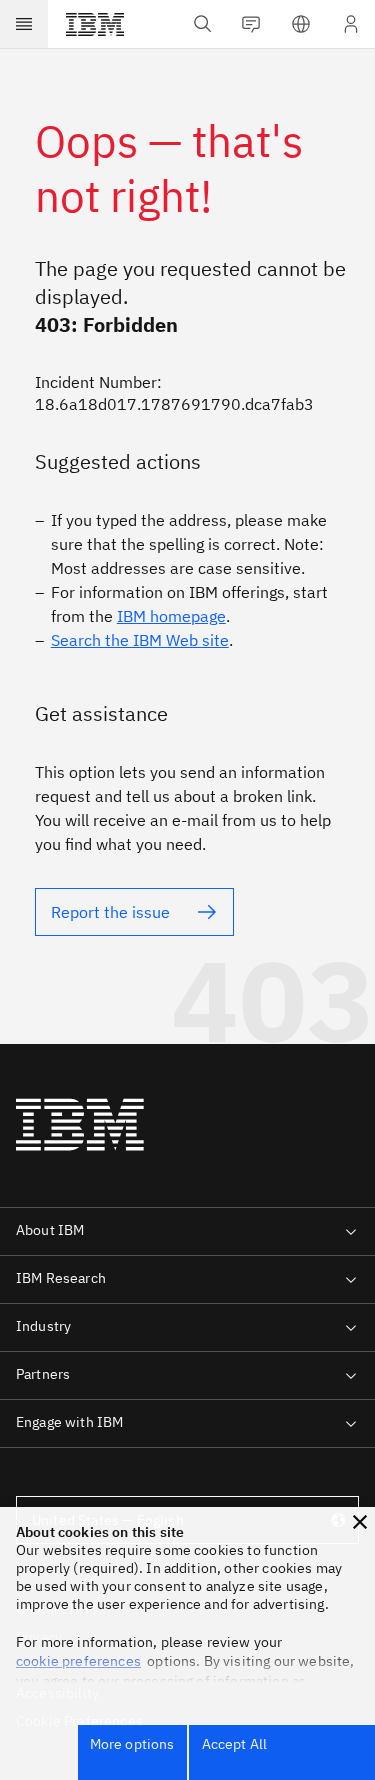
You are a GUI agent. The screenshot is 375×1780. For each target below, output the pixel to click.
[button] (360, 1522)
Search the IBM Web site (140, 640)
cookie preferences (78, 1661)
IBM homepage (171, 616)
